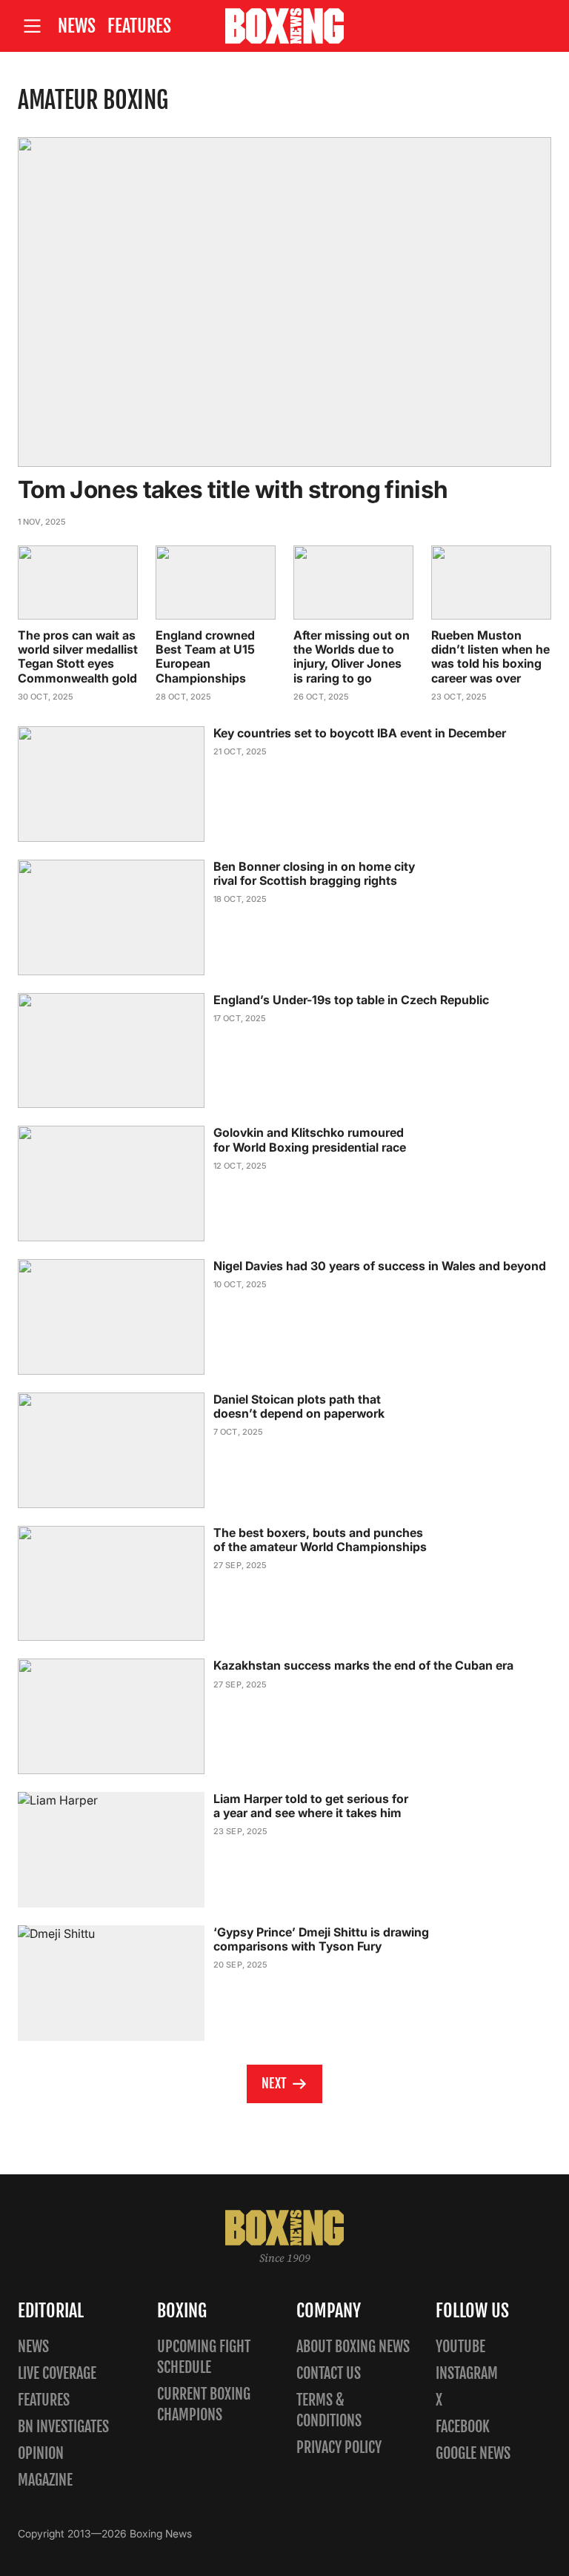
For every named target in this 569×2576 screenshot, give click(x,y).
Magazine (45, 2480)
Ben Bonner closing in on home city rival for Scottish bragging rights (314, 873)
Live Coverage (57, 2373)
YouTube (460, 2347)
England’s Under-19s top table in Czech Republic (351, 1000)
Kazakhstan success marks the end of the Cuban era (363, 1665)
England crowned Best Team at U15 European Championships (205, 657)
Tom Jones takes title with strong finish (233, 489)
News (77, 26)
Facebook (463, 2427)
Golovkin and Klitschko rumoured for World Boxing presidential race (310, 1139)
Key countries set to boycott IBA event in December (360, 733)
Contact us (329, 2373)
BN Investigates (63, 2427)
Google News (473, 2453)
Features (139, 26)
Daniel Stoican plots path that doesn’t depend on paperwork (299, 1406)
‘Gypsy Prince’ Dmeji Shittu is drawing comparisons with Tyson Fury (321, 1939)
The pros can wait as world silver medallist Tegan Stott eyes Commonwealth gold (78, 657)
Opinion (41, 2453)
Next (274, 2083)
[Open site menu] (32, 26)
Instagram (467, 2373)
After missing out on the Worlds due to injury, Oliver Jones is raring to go (352, 657)
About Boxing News (353, 2347)
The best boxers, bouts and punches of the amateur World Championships (320, 1540)
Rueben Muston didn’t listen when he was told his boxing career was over (490, 657)
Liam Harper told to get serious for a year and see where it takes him (311, 1806)
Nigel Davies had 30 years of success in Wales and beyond (380, 1266)
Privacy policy (339, 2447)
